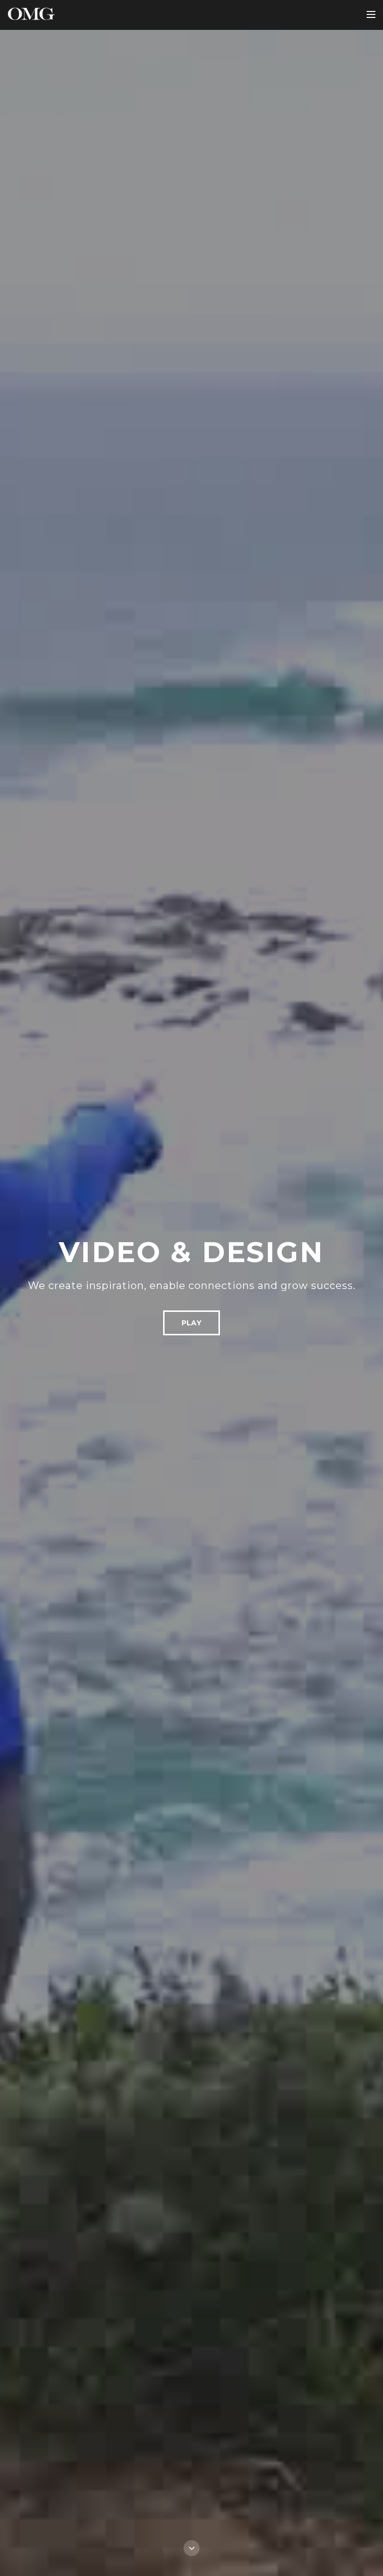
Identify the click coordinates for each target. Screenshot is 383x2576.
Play (191, 1323)
